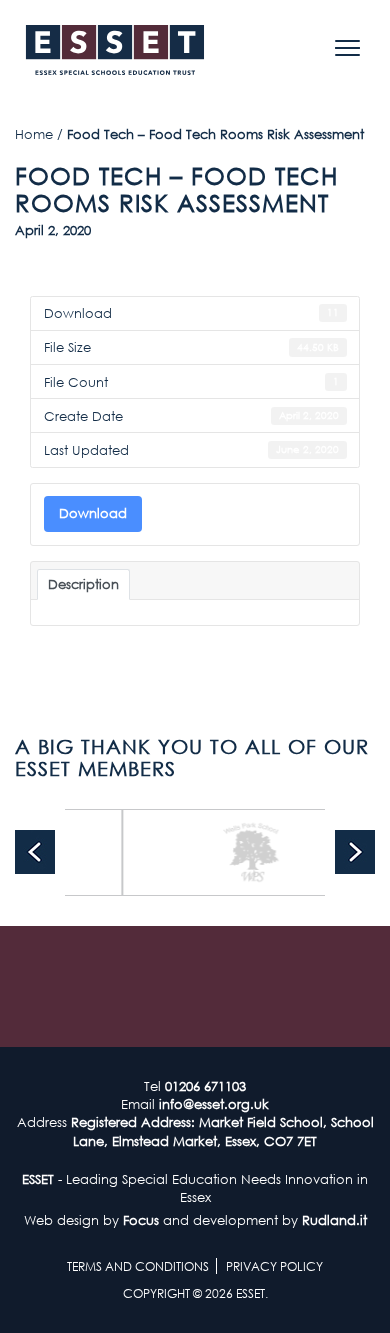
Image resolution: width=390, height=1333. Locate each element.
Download (93, 513)
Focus (141, 1220)
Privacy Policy (274, 1266)
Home (34, 134)
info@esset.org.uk (214, 1104)
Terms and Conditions (138, 1266)
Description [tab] (83, 584)
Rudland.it (334, 1220)
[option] (241, 852)
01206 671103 (205, 1086)
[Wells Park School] (241, 852)
